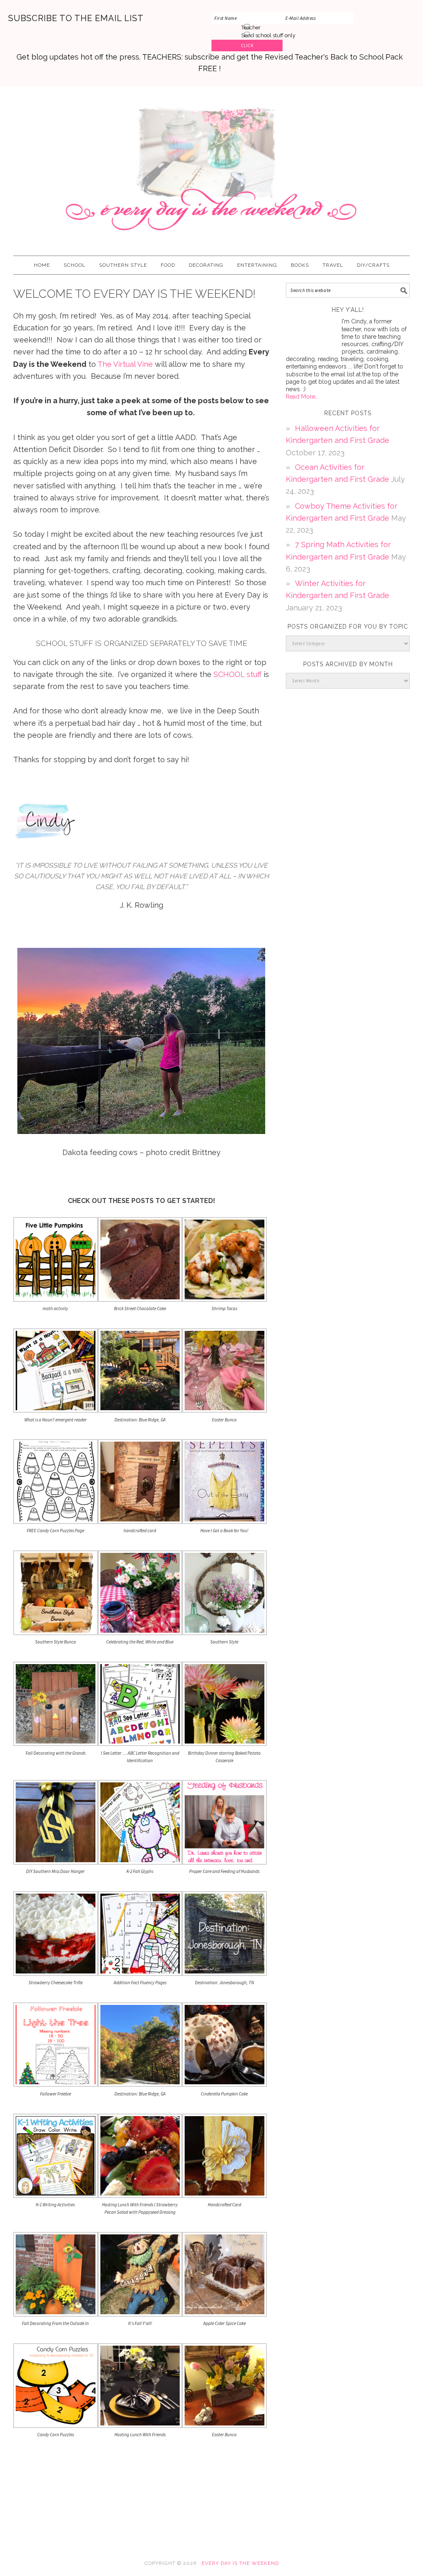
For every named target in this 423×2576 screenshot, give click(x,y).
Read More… (302, 397)
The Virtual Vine (125, 364)
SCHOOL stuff (238, 674)
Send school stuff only (268, 35)
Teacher (251, 28)
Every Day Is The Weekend (211, 167)
